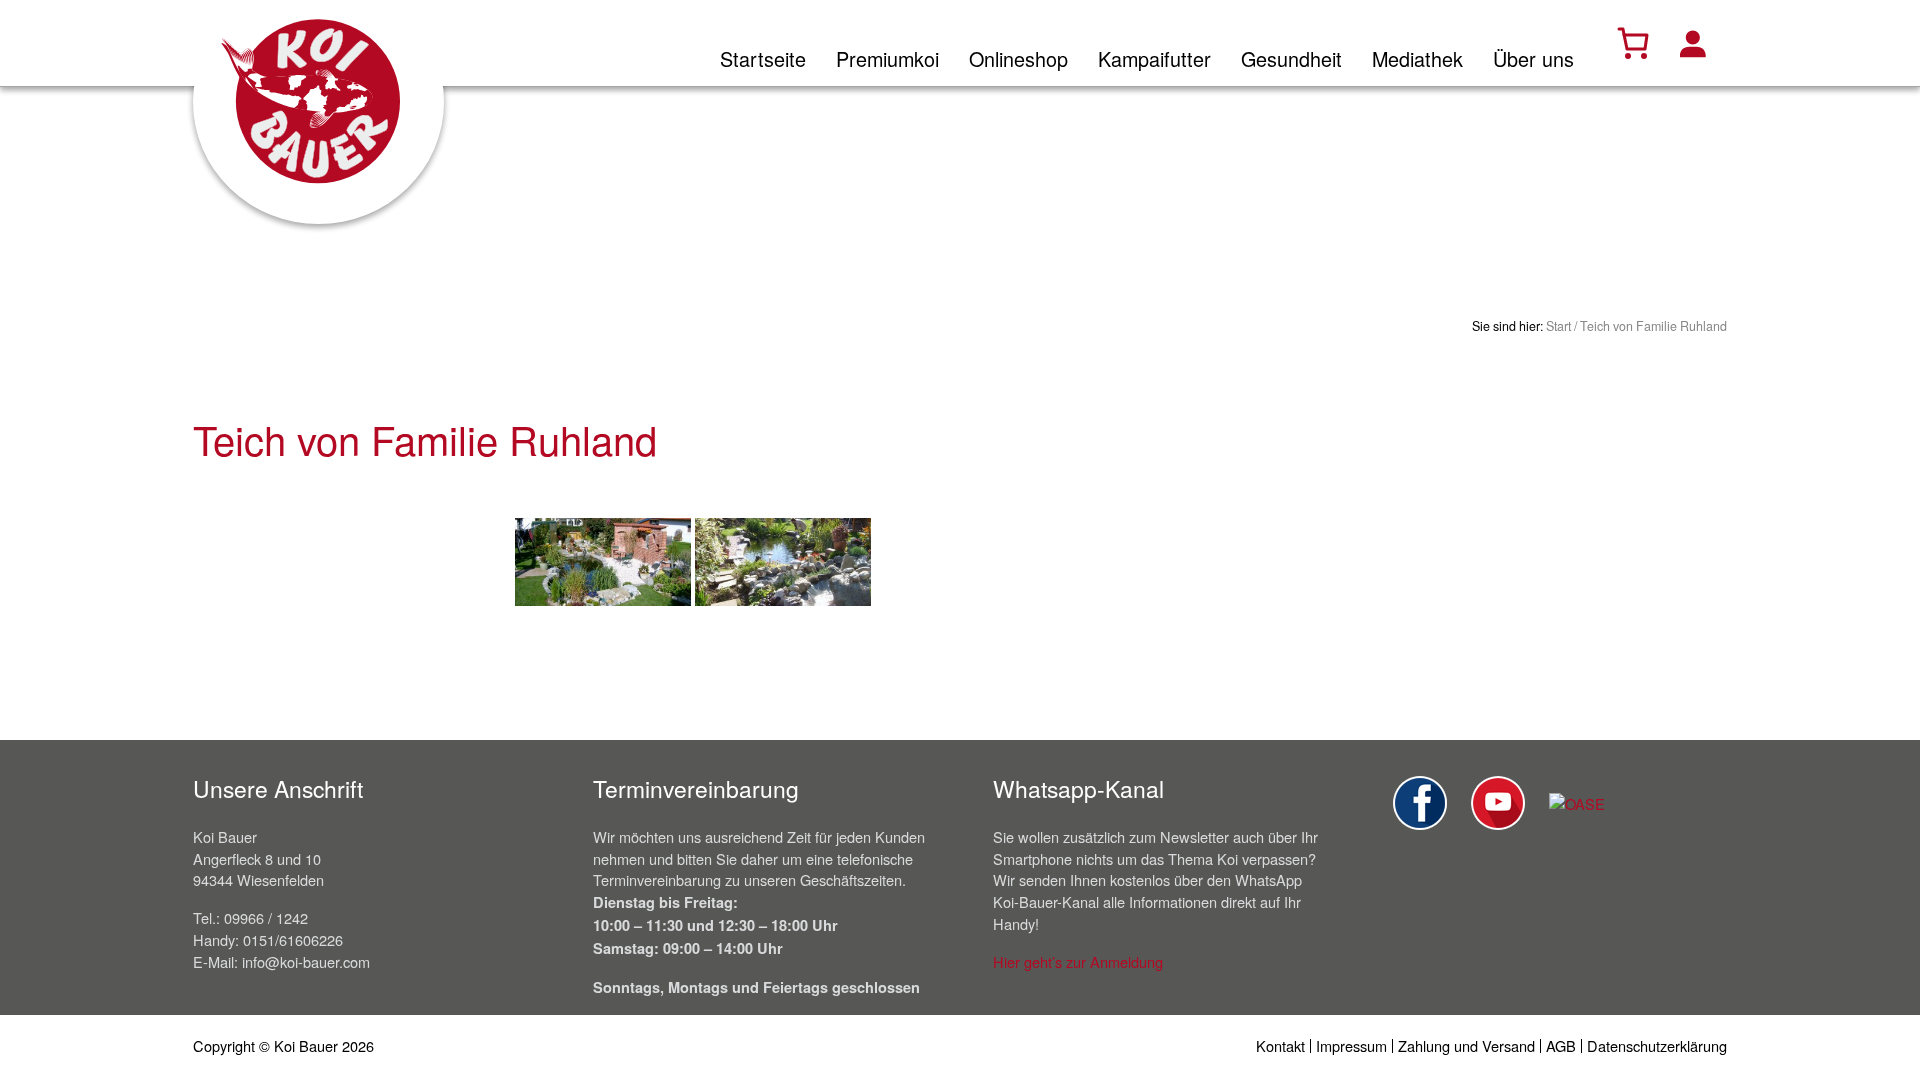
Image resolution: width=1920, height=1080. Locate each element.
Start (1558, 326)
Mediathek (1417, 58)
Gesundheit (1291, 58)
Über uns (1533, 58)
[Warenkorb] (1633, 43)
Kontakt (1280, 1045)
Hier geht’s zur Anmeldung (1078, 961)
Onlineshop (1018, 58)
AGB (1561, 1045)
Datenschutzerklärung (1657, 1045)
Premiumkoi (887, 58)
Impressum (1351, 1045)
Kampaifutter (1154, 58)
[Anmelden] (1692, 43)
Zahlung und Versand (1466, 1045)
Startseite (763, 58)
